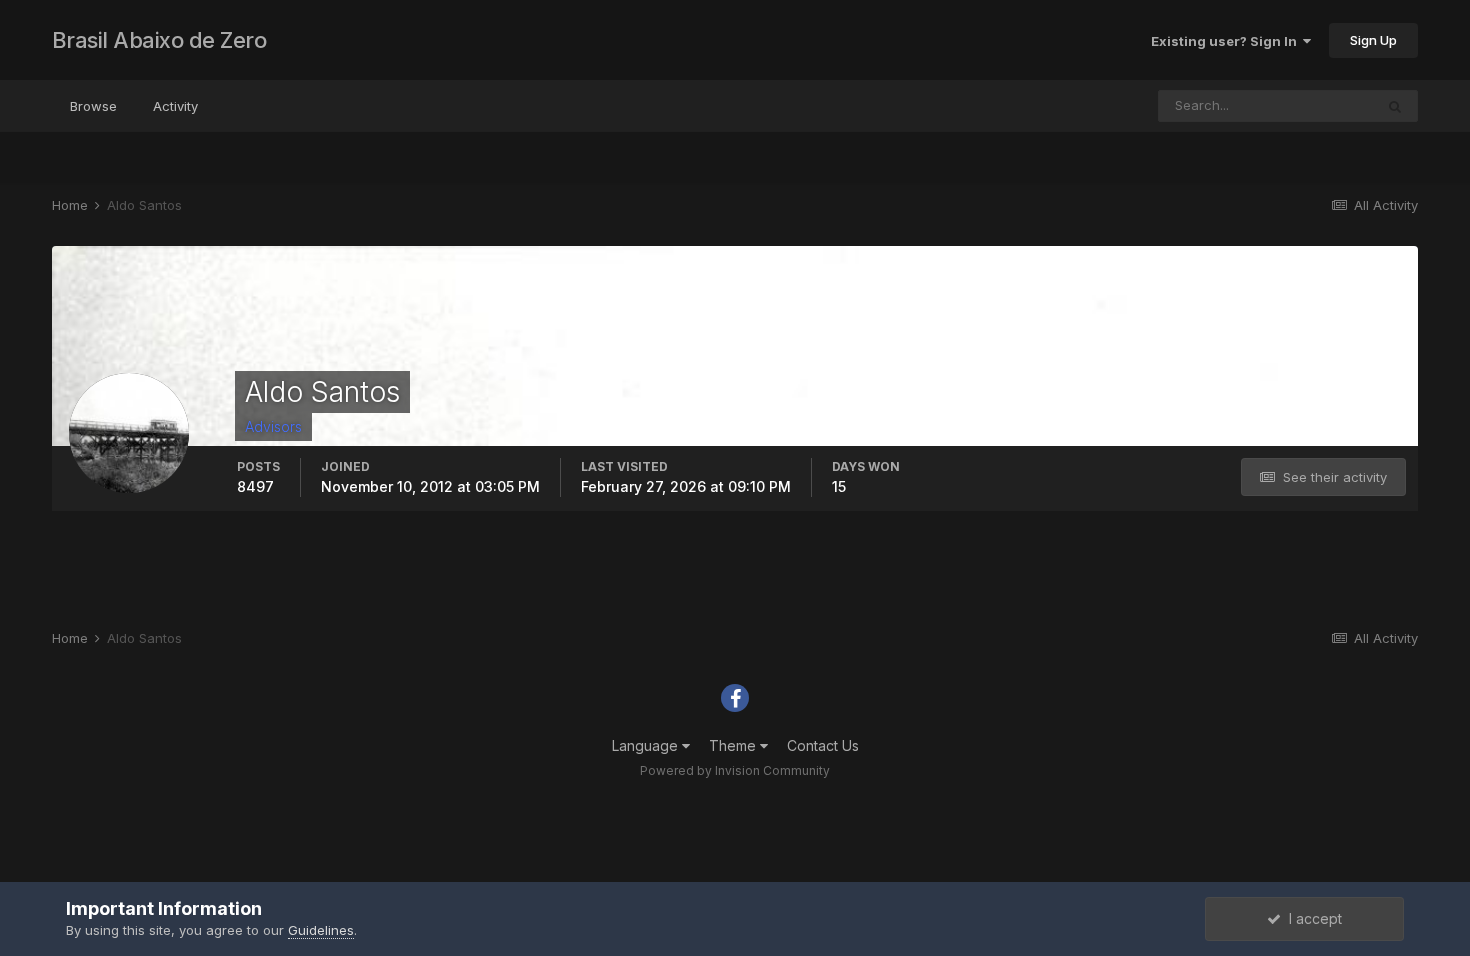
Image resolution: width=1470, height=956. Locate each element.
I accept (1311, 918)
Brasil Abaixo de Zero (159, 40)
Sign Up (1373, 40)
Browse (93, 106)
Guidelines (321, 930)
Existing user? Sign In (1227, 41)
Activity (175, 106)
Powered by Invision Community (735, 770)
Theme (734, 745)
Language (647, 745)
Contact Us (823, 745)
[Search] (1395, 106)
